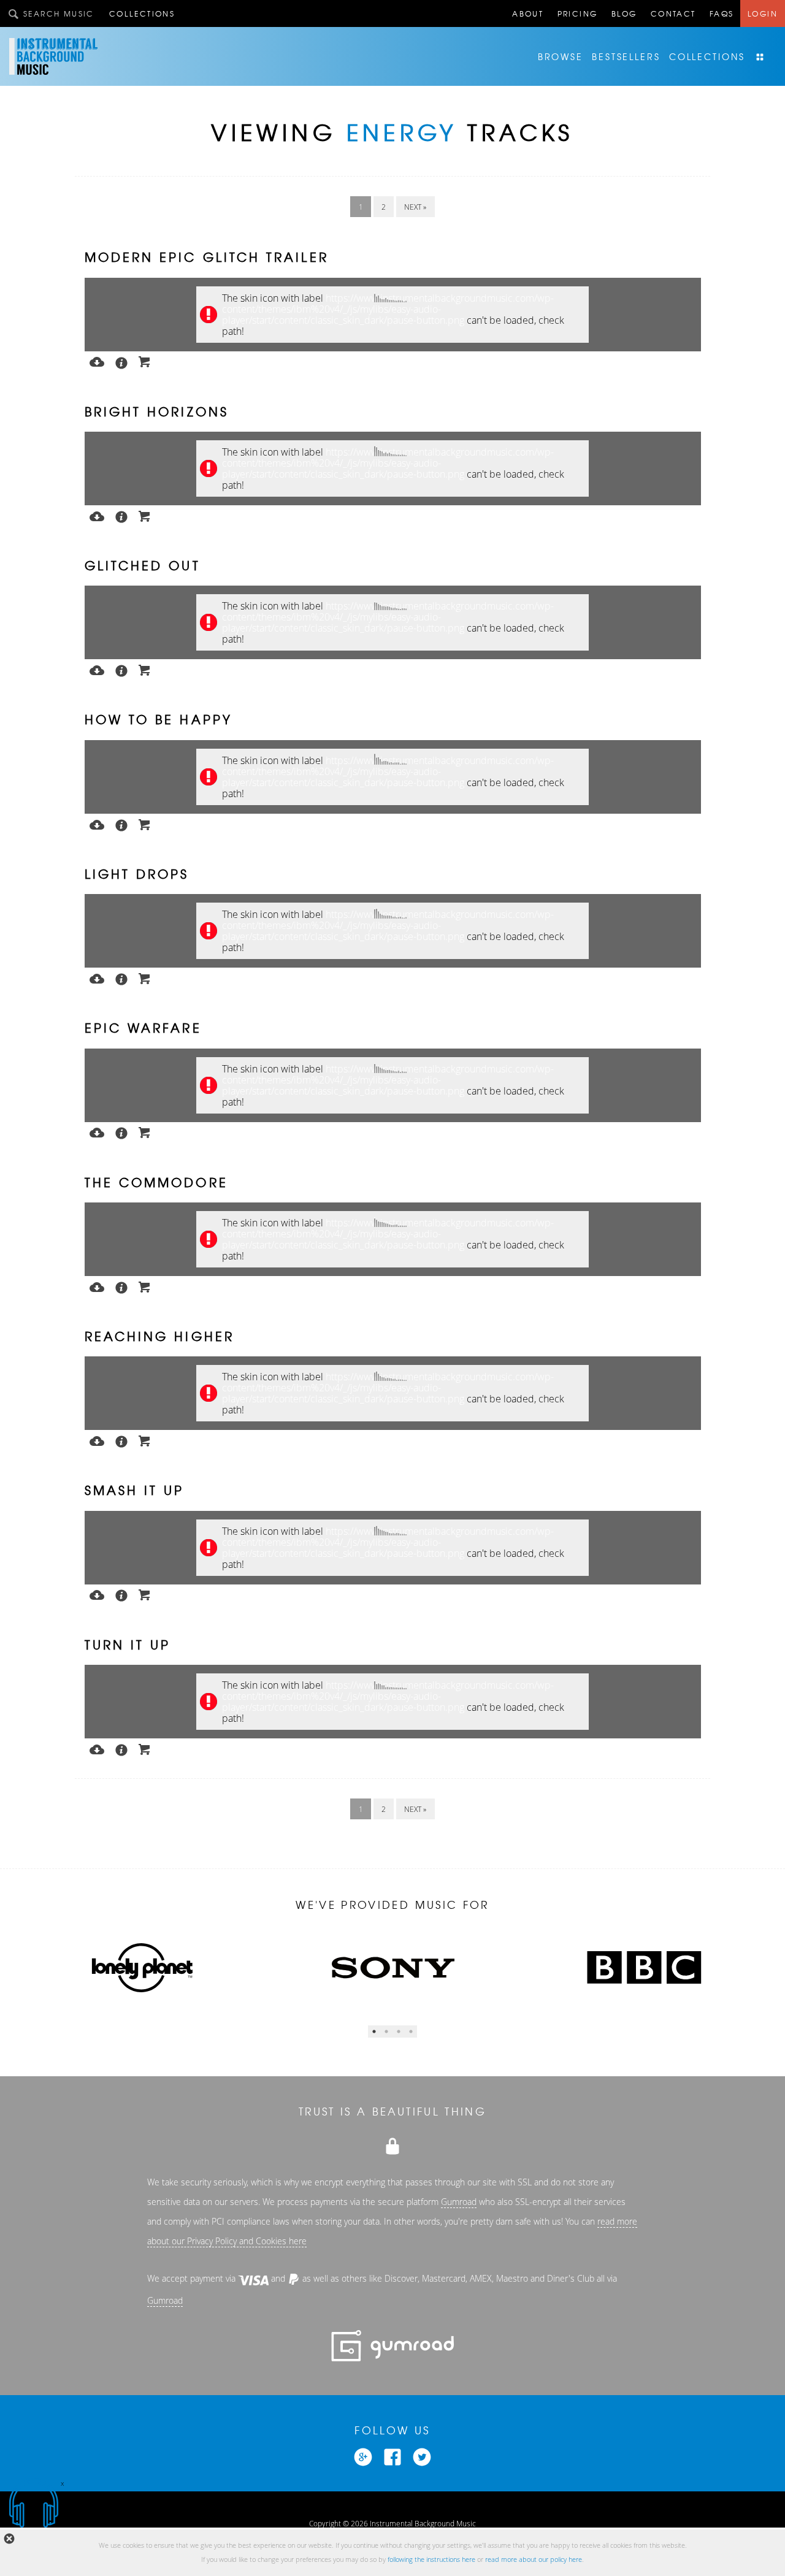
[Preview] (97, 361)
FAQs (722, 13)
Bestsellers (626, 56)
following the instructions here (431, 2559)
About (528, 13)
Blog (624, 13)
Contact (673, 13)
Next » (415, 207)
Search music (59, 13)
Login (763, 13)
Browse (561, 56)
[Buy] (145, 361)
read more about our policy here (534, 2559)
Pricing (578, 13)
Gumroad (459, 2202)
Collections (142, 13)
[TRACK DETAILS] (121, 362)
